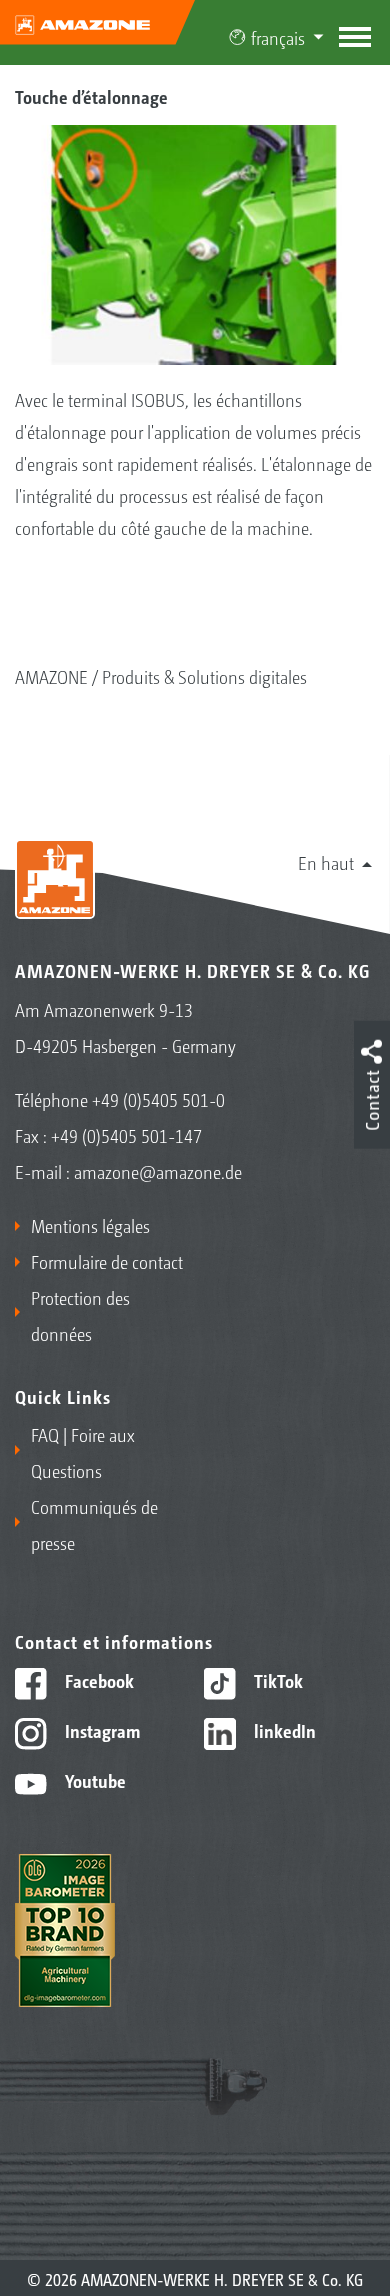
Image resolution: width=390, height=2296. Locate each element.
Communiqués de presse (94, 1524)
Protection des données (80, 1315)
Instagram (100, 1730)
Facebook (97, 1680)
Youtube (93, 1780)
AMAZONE (51, 676)
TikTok (276, 1680)
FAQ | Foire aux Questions (83, 1452)
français (278, 37)
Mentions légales (90, 1225)
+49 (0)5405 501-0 (158, 1099)
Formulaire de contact (107, 1261)
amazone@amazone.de (158, 1171)
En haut (326, 862)
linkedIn (283, 1730)
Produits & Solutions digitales (204, 676)
